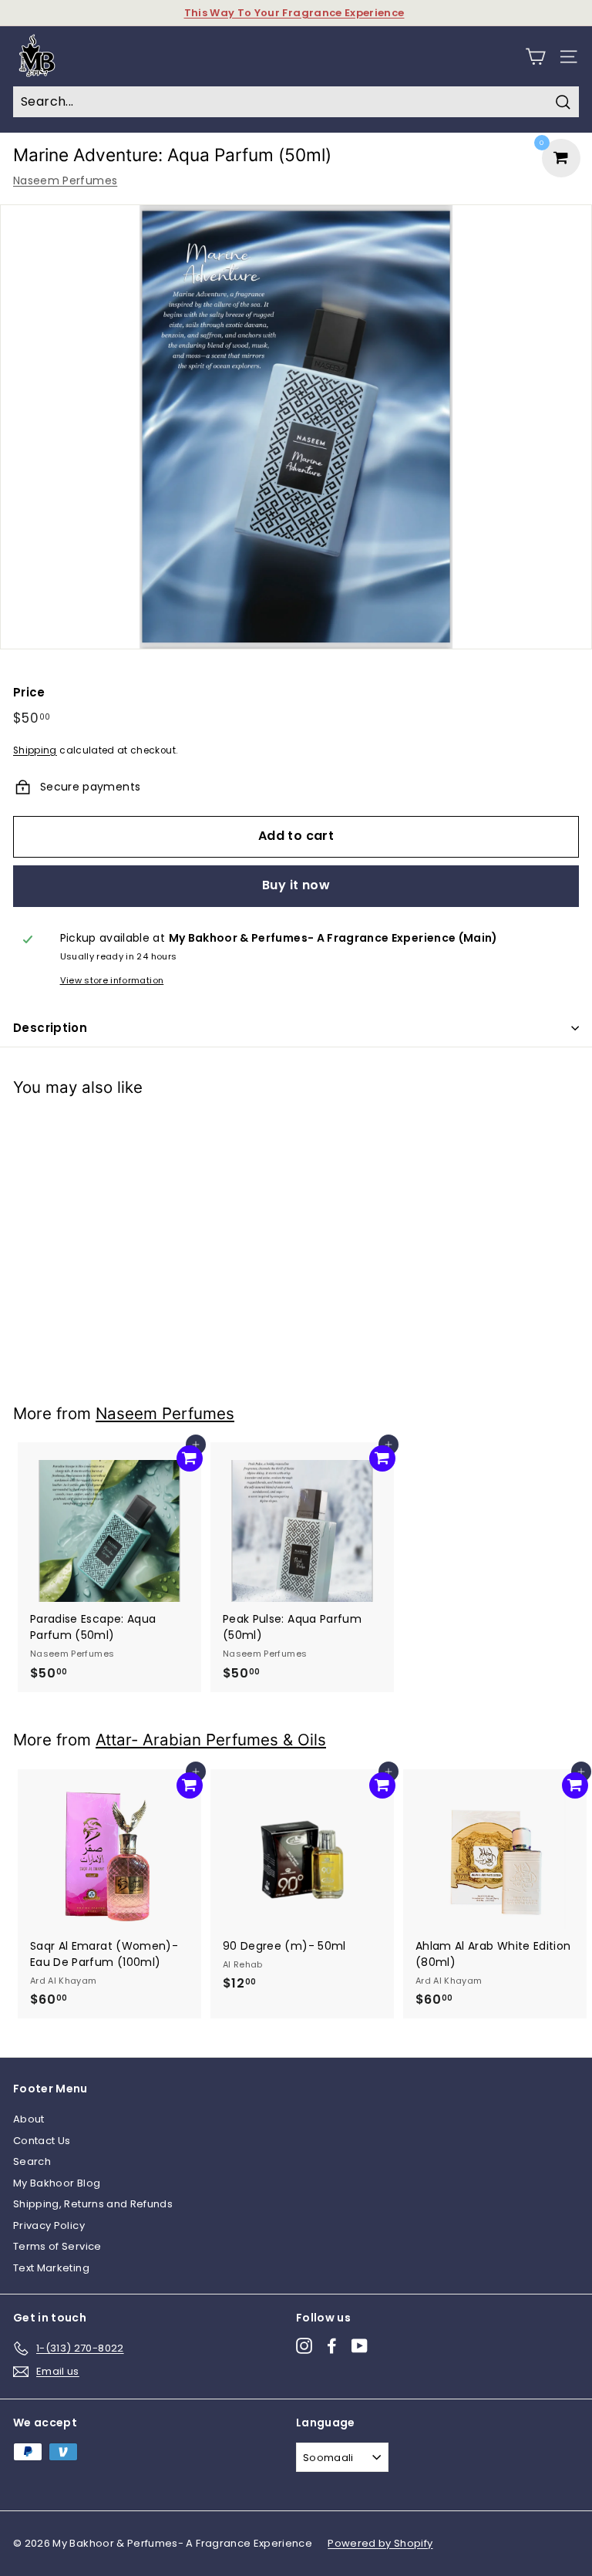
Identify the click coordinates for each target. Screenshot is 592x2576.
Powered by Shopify (380, 2543)
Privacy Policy (49, 2225)
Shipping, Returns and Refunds (93, 2204)
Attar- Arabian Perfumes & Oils (211, 1740)
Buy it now (296, 885)
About (29, 2119)
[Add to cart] (190, 1132)
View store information (112, 980)
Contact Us (42, 2141)
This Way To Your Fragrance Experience (294, 13)
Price (29, 692)
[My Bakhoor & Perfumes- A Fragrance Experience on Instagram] (304, 2346)
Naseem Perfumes (65, 180)
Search (32, 2161)
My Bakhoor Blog (57, 2183)
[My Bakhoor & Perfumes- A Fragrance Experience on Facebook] (332, 2346)
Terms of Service (57, 2246)
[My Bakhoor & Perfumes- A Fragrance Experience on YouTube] (360, 2346)
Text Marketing (51, 2268)
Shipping (35, 750)
